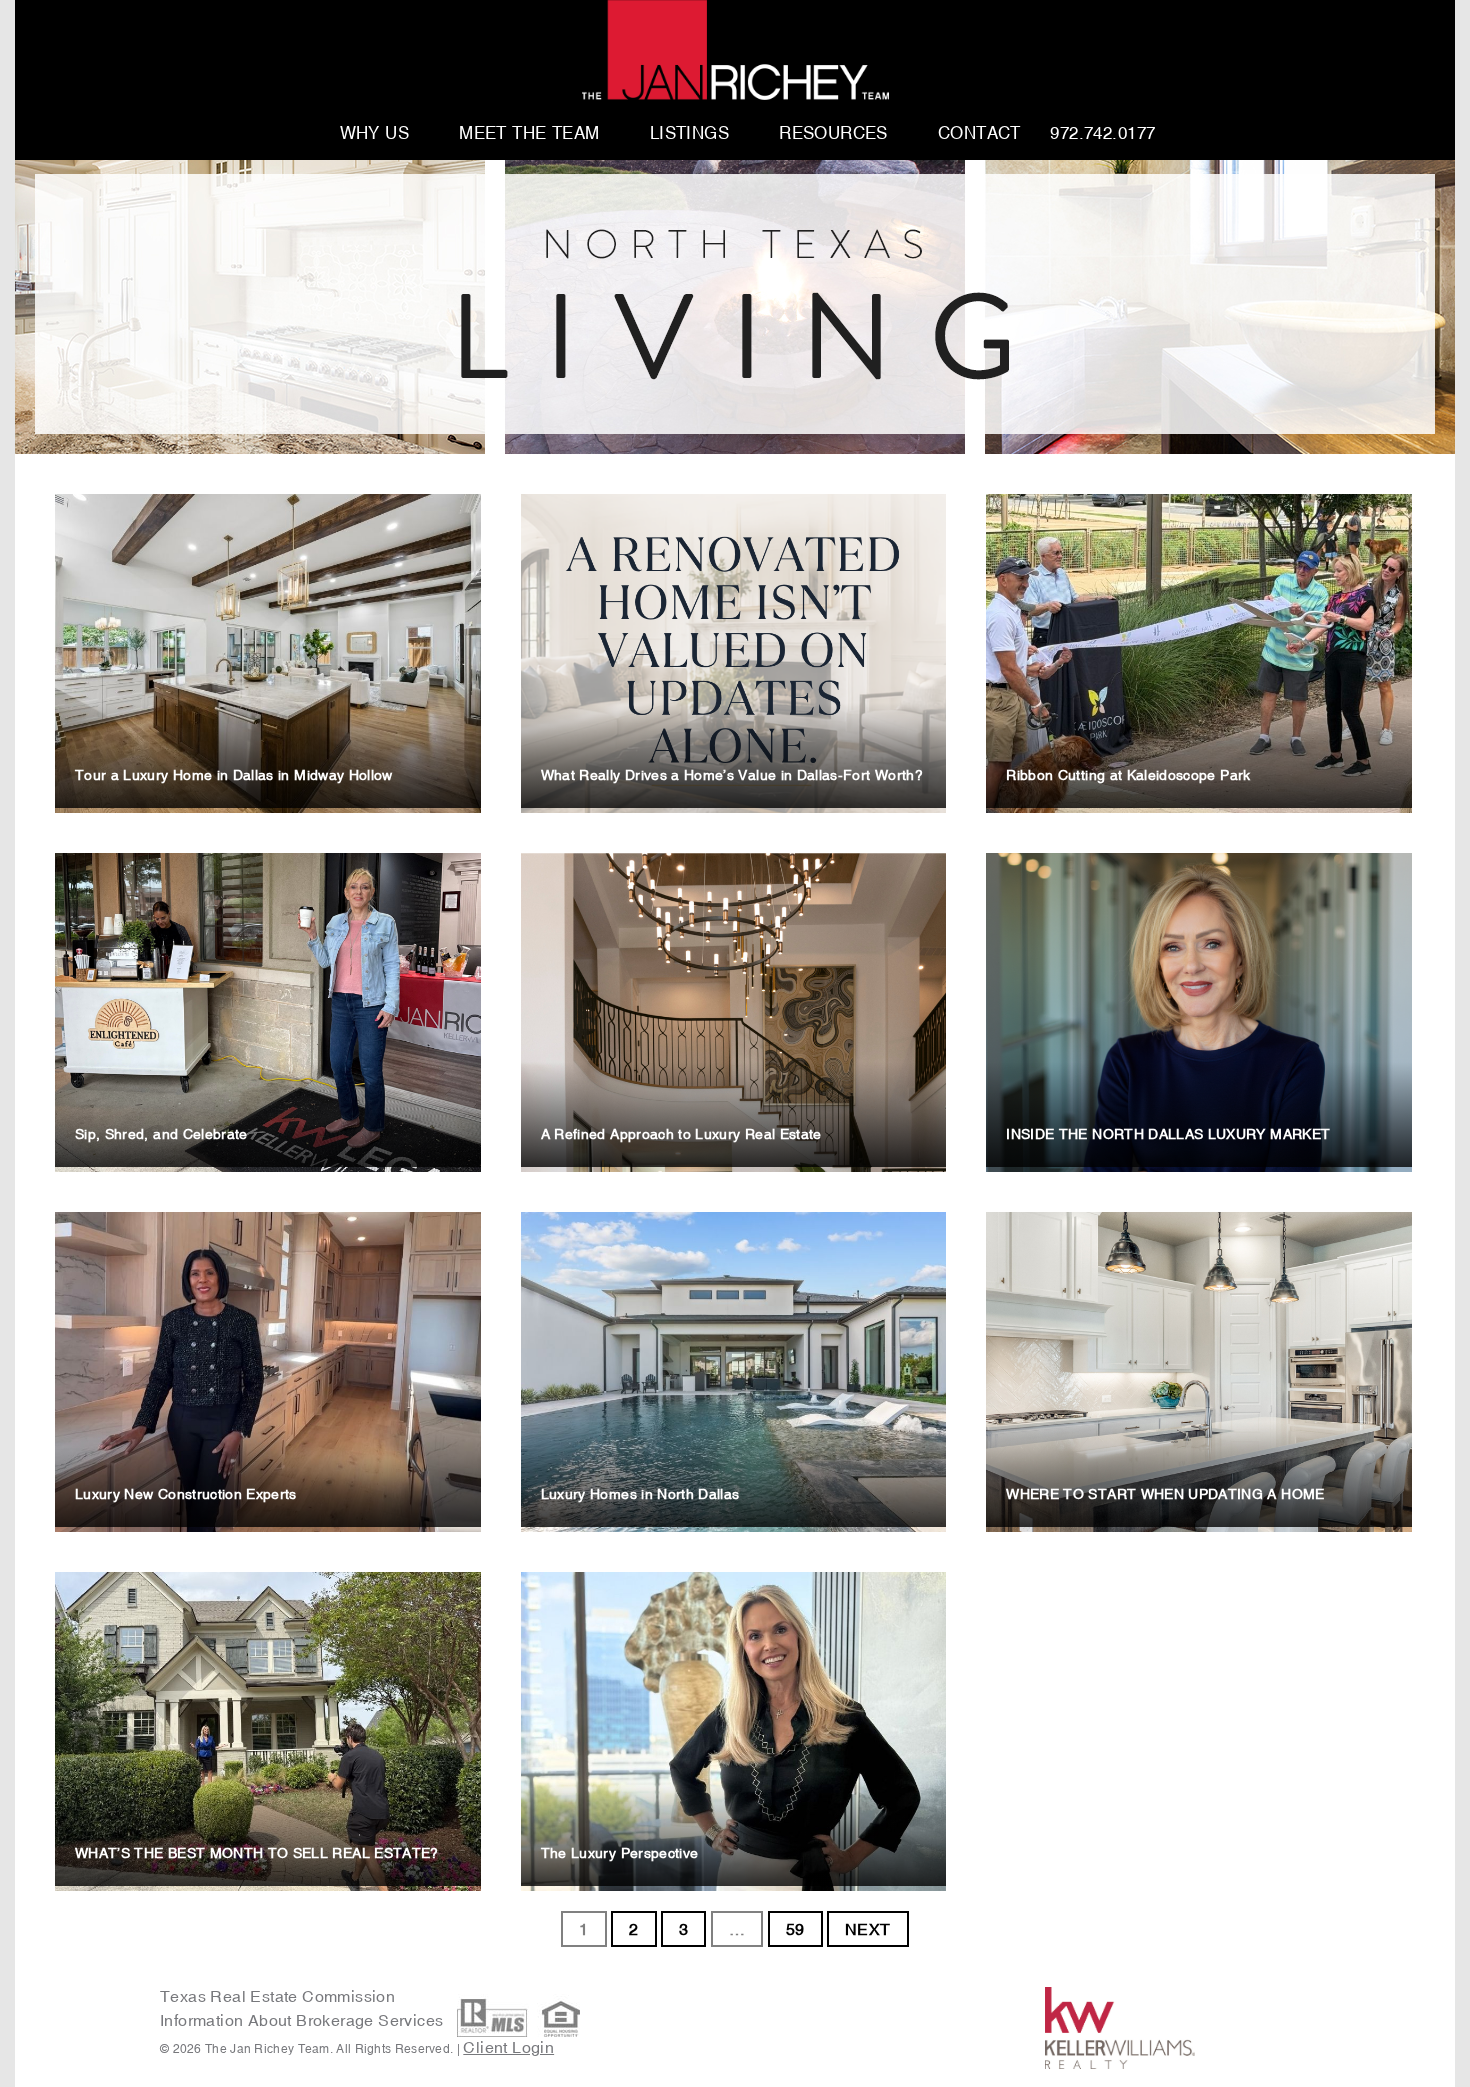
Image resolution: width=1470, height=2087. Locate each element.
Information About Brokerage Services (304, 2020)
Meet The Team (529, 134)
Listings (689, 134)
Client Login (508, 2047)
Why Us (375, 134)
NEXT (868, 1929)
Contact (979, 134)
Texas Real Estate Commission (277, 1996)
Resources (833, 134)
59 (795, 1929)
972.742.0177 (1102, 134)
